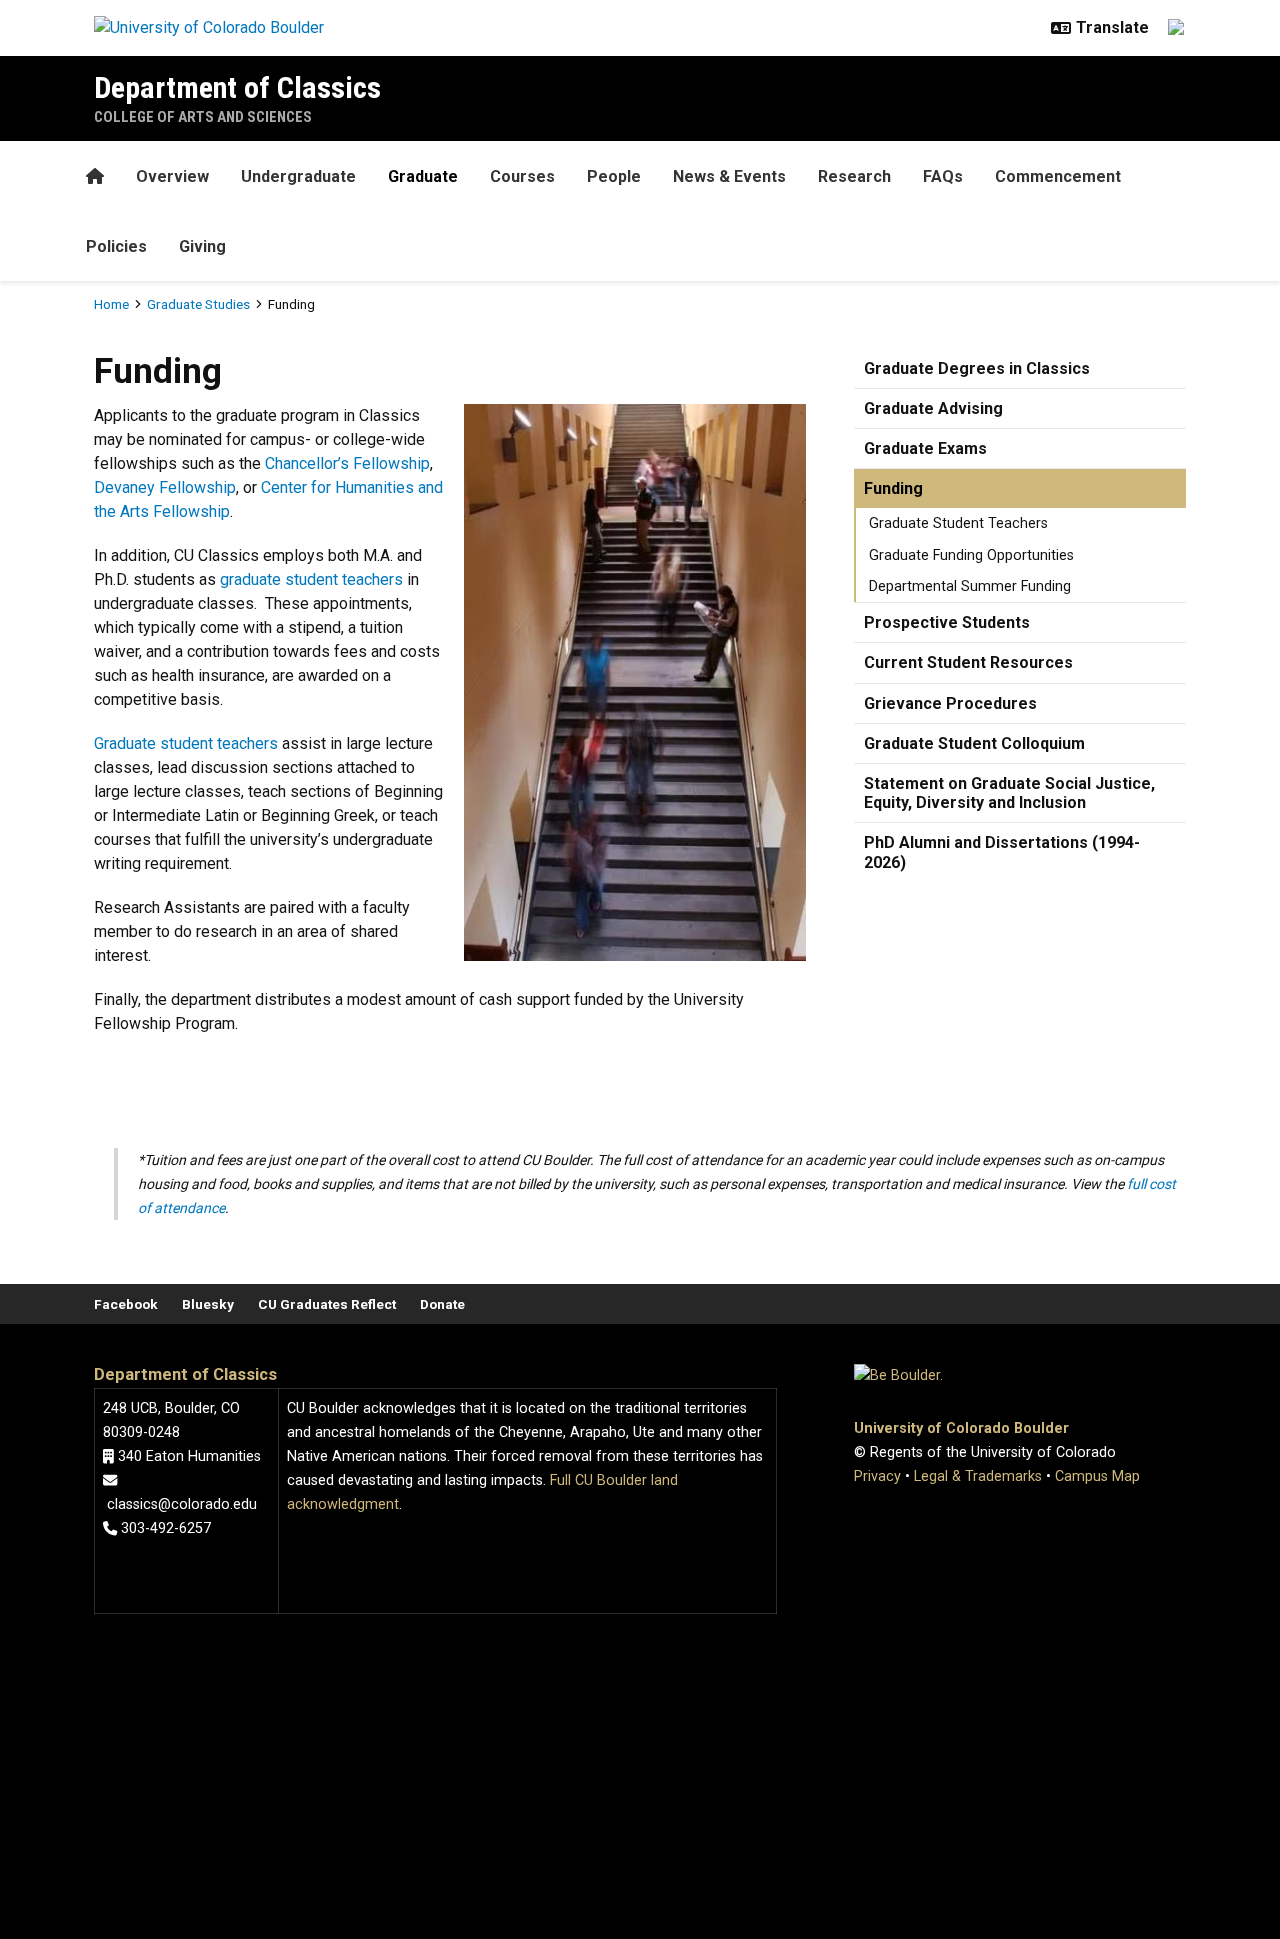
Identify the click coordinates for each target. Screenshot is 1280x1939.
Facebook (126, 1304)
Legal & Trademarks (978, 1476)
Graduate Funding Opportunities (971, 555)
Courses (522, 176)
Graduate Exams (925, 448)
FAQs (943, 176)
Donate (442, 1304)
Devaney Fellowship (165, 487)
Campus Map (1097, 1476)
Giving (202, 246)
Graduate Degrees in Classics (977, 368)
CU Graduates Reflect (327, 1304)
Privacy (877, 1476)
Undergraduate (298, 176)
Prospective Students (947, 622)
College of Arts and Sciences (203, 117)
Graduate (423, 176)
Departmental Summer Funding (970, 586)
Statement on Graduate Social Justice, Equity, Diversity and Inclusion (1009, 793)
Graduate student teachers (186, 743)
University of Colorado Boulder (961, 1428)
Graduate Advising (933, 408)
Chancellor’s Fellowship (347, 463)
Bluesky (208, 1304)
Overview (172, 176)
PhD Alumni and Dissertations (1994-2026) (1002, 852)
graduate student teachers (311, 579)
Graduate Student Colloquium (974, 743)
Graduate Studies (198, 304)
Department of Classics (237, 87)
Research (854, 176)
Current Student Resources (968, 662)
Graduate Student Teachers (958, 523)
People (614, 176)
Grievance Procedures (950, 703)
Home (111, 304)
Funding (893, 488)
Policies (116, 246)
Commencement (1058, 176)
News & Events (729, 176)
